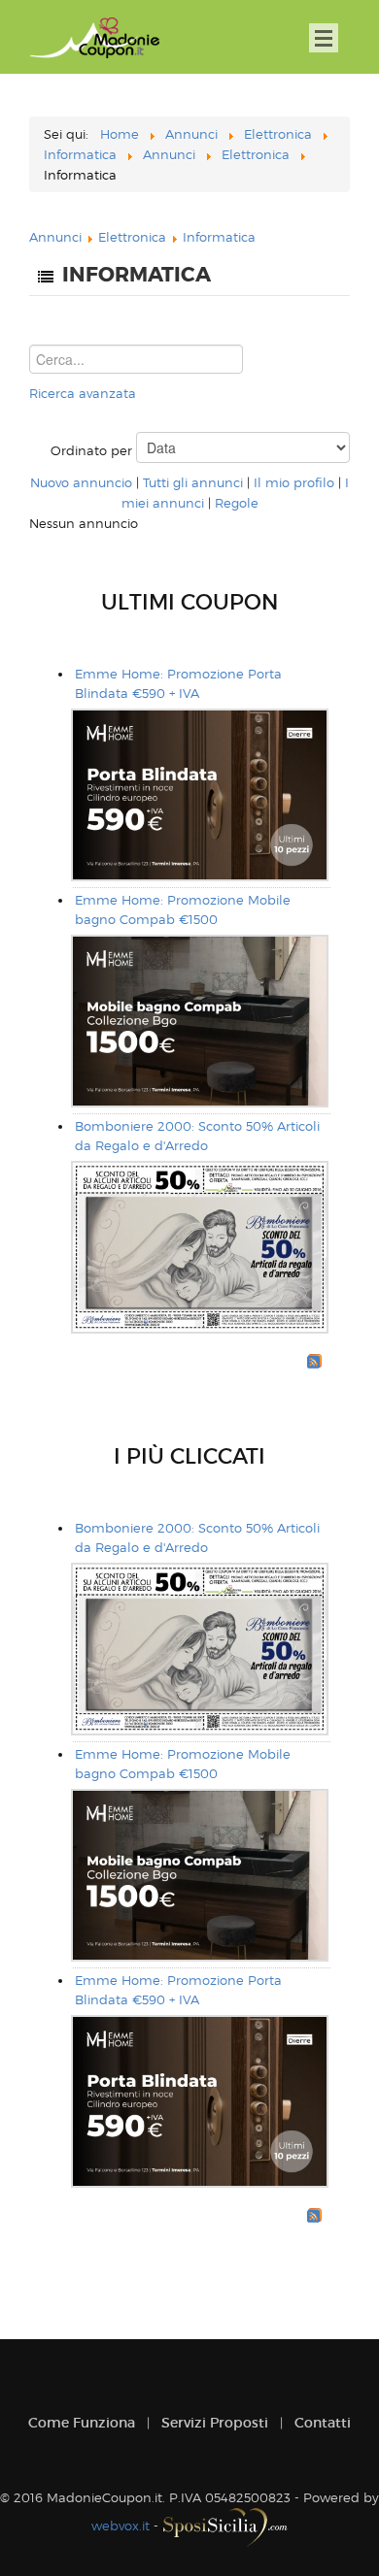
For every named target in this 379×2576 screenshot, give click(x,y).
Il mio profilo (294, 482)
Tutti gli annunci (193, 482)
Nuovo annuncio (81, 482)
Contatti (323, 2423)
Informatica (219, 237)
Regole (237, 503)
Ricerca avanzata (83, 393)
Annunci (55, 237)
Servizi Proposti (215, 2423)
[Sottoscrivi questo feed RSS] (315, 1361)
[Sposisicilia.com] (225, 2526)
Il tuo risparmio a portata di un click (94, 38)
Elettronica (132, 237)
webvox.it (121, 2526)
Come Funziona (82, 2423)
